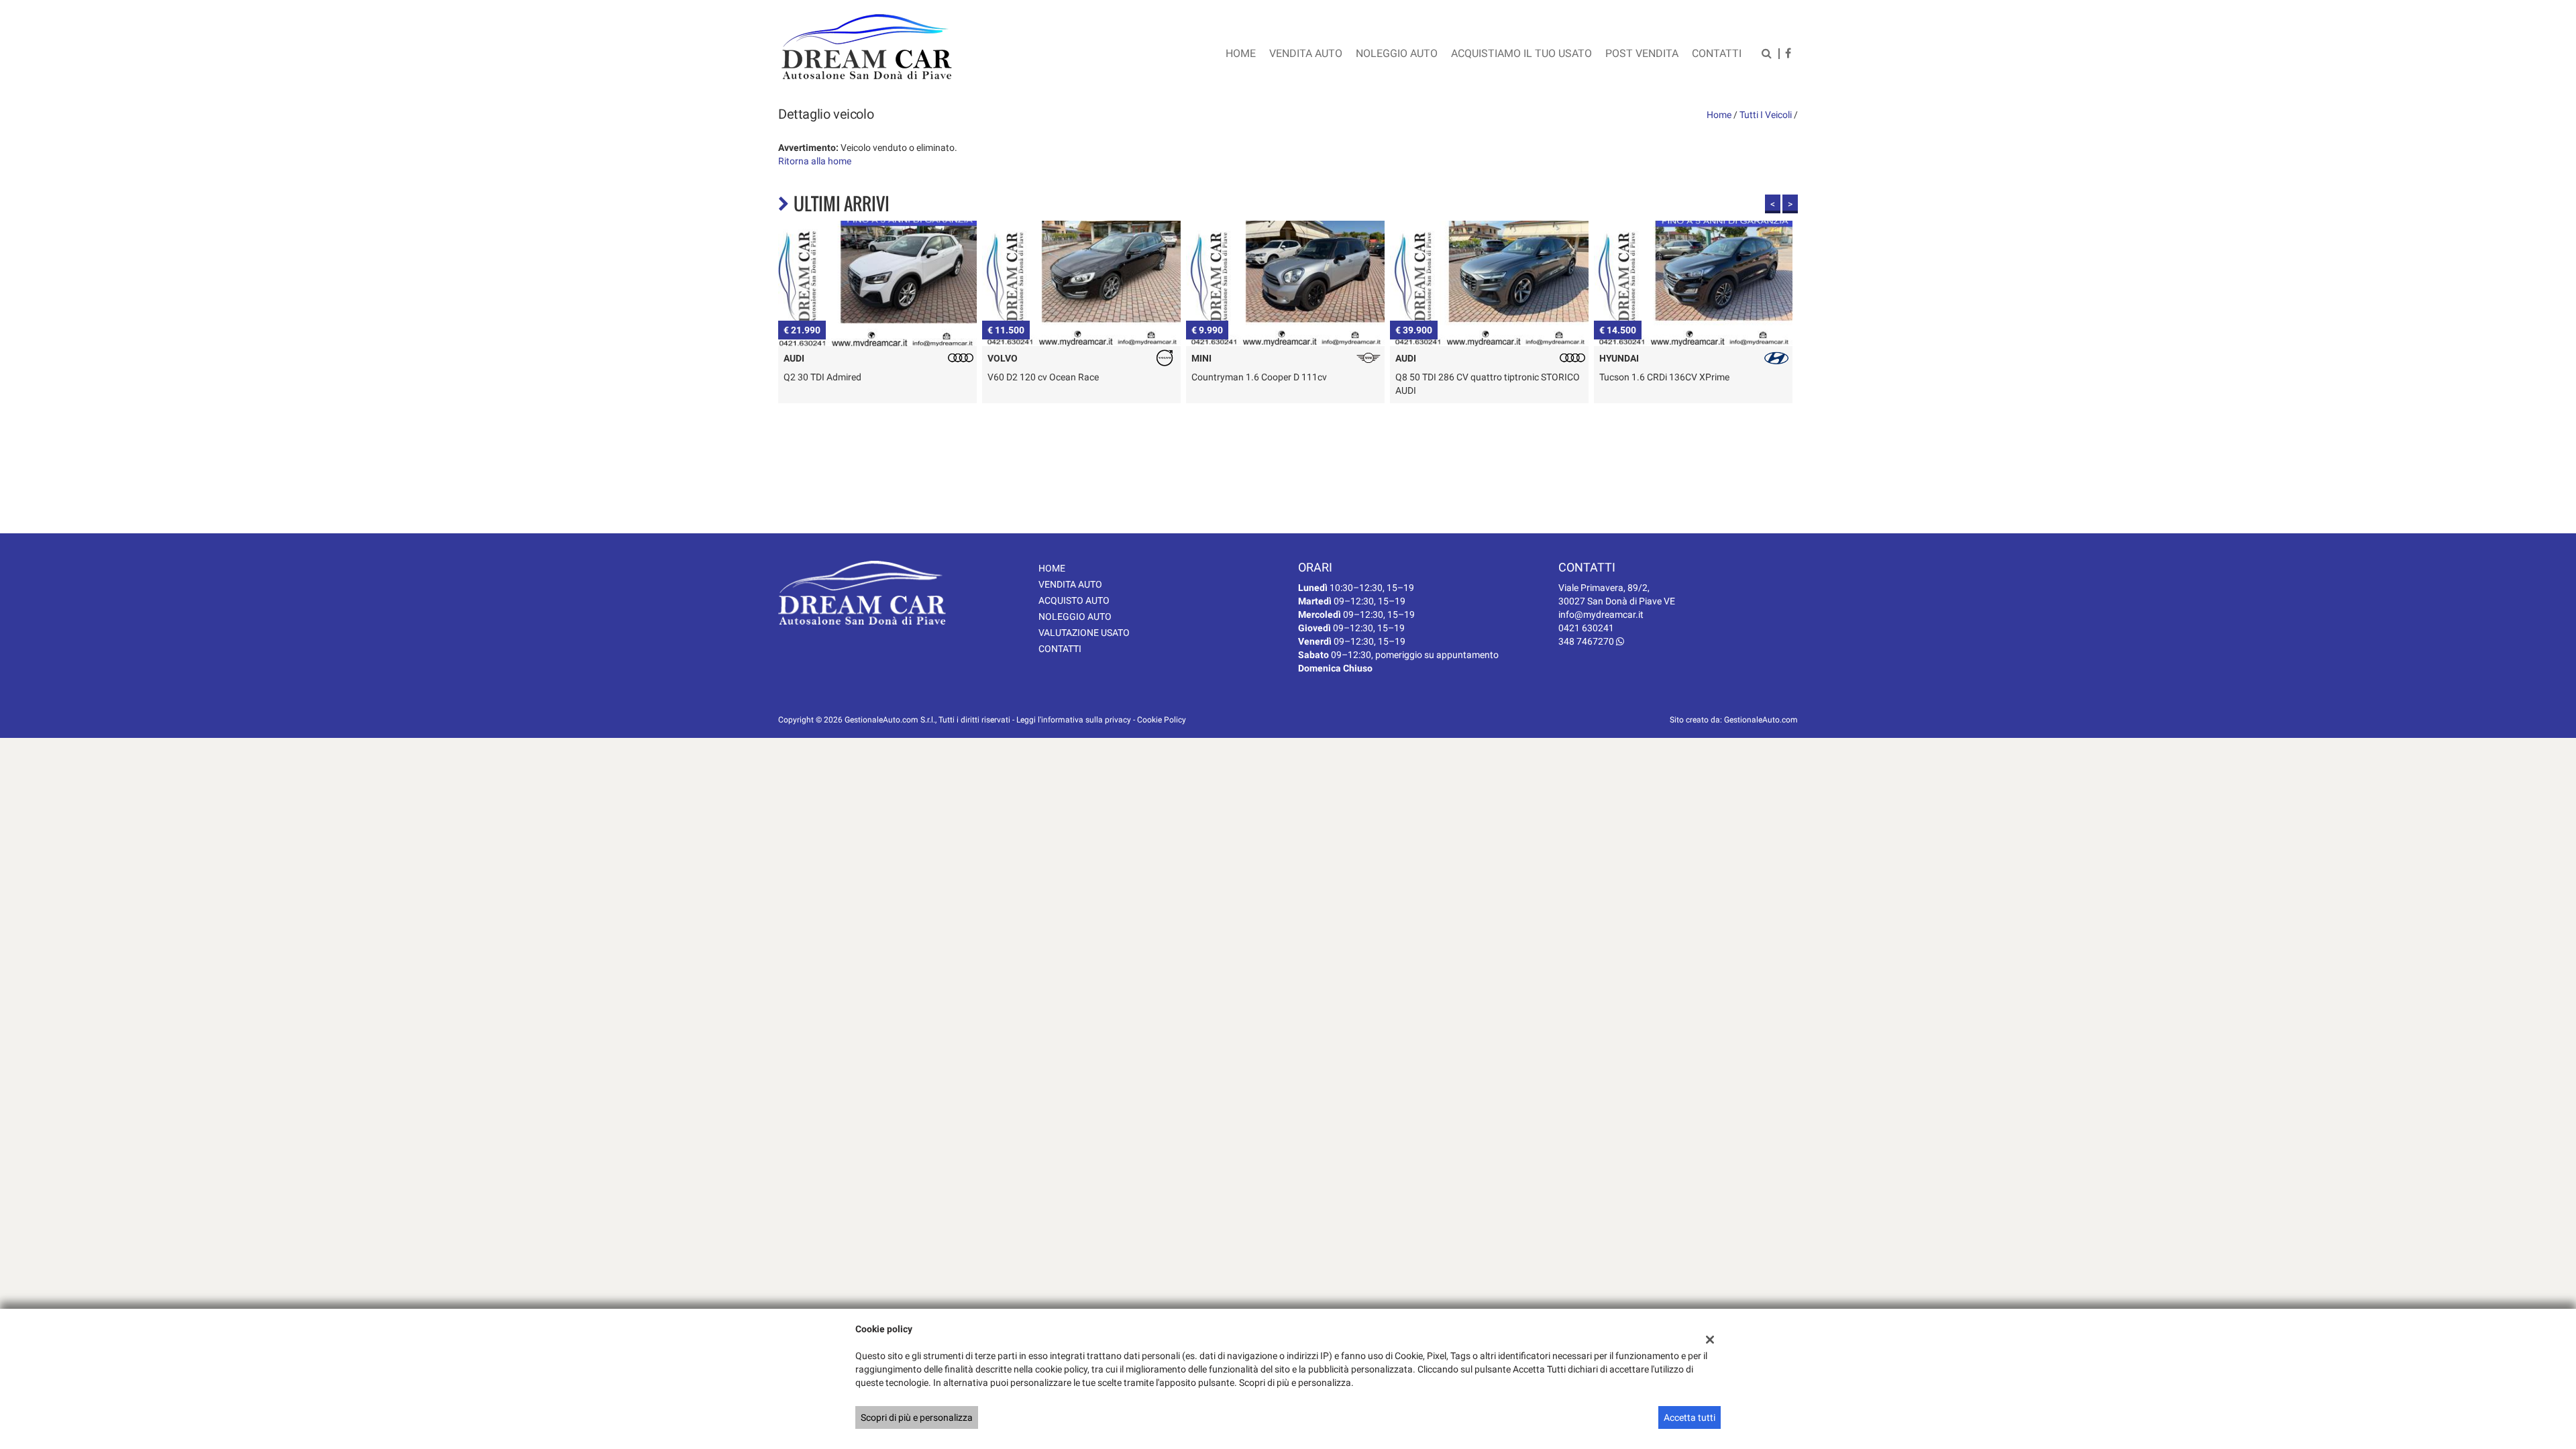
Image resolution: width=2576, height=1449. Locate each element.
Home (1241, 53)
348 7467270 (1587, 641)
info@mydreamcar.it (1601, 614)
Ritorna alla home (815, 161)
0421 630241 (1586, 628)
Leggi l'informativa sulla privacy (1074, 720)
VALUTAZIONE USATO (1084, 633)
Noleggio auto (1397, 53)
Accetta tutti (1689, 1417)
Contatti (1717, 53)
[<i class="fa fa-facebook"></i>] (1788, 55)
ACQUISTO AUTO (1074, 600)
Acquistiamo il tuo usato (1521, 53)
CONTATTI (1060, 649)
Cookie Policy (1162, 720)
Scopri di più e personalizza (917, 1417)
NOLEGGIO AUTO (1075, 616)
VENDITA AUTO (1070, 584)
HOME (1052, 568)
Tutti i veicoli (1766, 115)
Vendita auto (1306, 53)
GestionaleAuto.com (1761, 720)
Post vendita (1642, 53)
